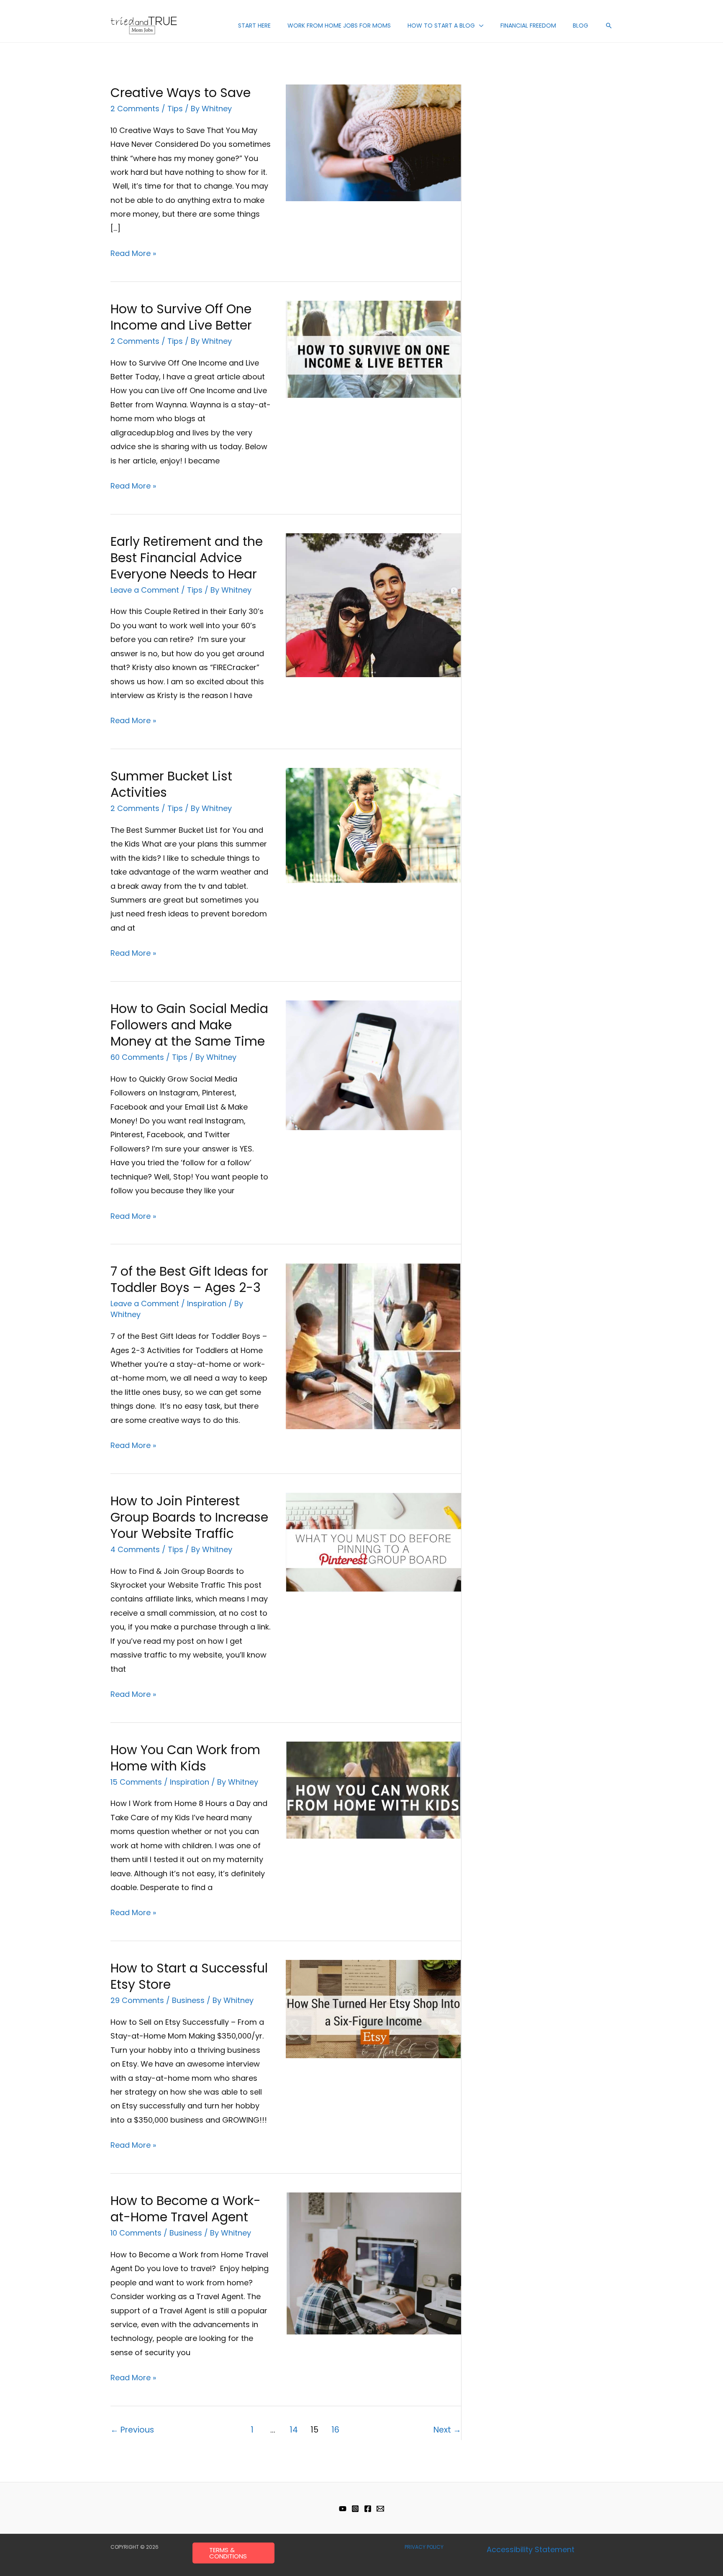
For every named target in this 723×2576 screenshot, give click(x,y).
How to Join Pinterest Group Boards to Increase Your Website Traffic (189, 1517)
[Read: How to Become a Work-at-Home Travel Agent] (373, 2263)
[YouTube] (343, 2509)
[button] (479, 26)
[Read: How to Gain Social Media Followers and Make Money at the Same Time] (373, 1065)
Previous (132, 2430)
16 (335, 2430)
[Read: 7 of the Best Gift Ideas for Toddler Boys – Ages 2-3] (373, 1346)
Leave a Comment (145, 590)
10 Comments (136, 2233)
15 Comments (136, 1782)
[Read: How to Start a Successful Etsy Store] (373, 2008)
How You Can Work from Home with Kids (185, 1758)
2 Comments (135, 109)
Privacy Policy (424, 2547)
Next (447, 2430)
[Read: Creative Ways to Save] (373, 142)
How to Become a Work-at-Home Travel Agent (186, 2209)
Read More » (133, 252)
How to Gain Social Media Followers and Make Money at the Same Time (189, 1025)
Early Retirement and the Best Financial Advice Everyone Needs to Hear (187, 558)
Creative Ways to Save (181, 93)
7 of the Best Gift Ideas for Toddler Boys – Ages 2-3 (189, 1279)
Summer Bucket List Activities (171, 784)
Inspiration (207, 1303)
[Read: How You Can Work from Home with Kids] (373, 1789)
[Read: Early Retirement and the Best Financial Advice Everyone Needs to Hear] (373, 605)
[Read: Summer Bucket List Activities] (373, 825)
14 (294, 2430)
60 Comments (137, 1057)
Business (188, 2000)
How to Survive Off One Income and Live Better (181, 317)
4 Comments (135, 1549)
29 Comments (137, 2000)
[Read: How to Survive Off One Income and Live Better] (373, 349)
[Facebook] (368, 2509)
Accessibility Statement (531, 2549)
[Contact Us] (380, 2509)
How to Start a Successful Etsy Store (189, 1976)
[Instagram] (355, 2509)
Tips (175, 109)
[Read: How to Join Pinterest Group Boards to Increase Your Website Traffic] (373, 1541)
